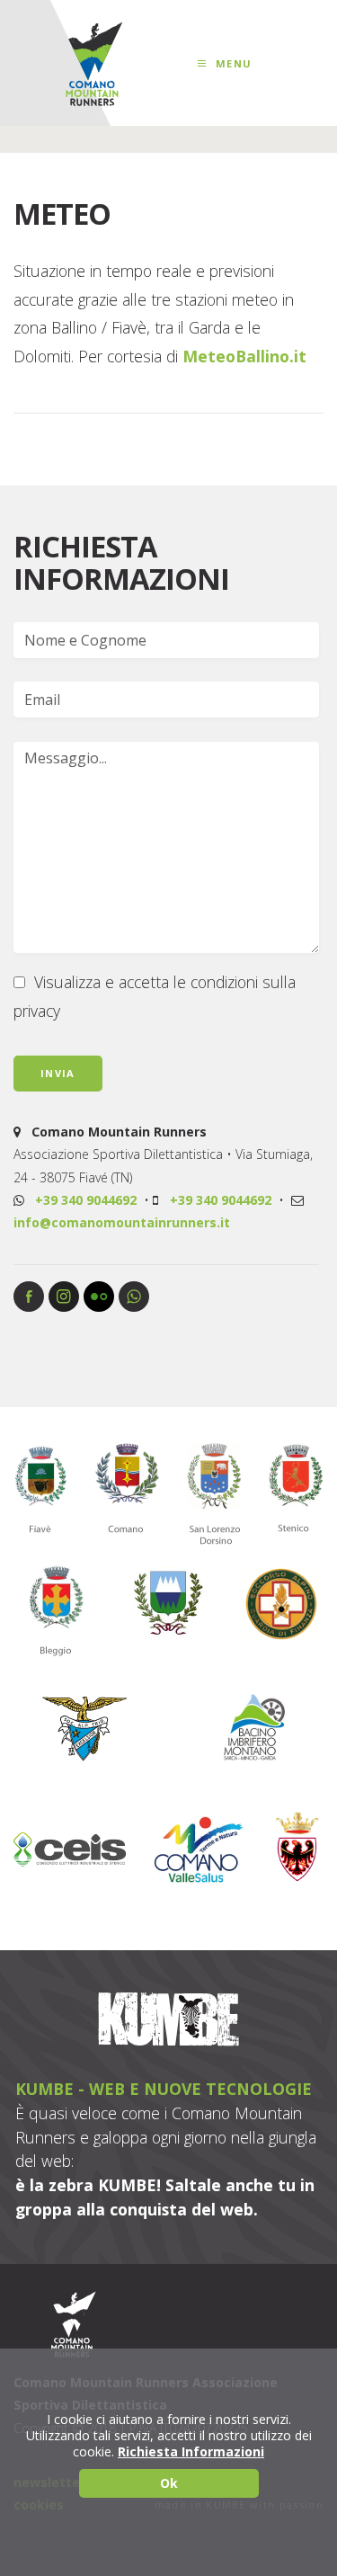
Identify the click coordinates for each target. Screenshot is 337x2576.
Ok (169, 2483)
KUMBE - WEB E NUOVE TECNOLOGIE (164, 2089)
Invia (58, 1073)
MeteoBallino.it (244, 356)
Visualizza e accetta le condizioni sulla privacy (155, 996)
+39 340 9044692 (86, 1200)
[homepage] (93, 64)
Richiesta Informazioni (191, 2452)
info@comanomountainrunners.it (122, 1222)
